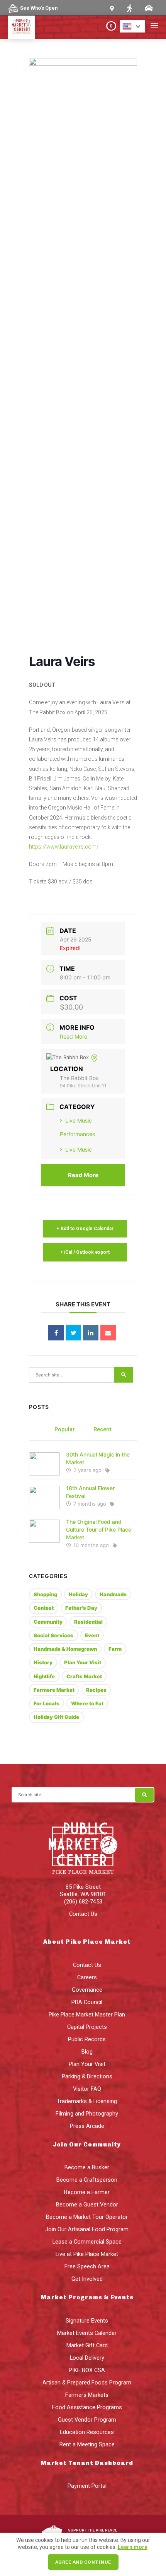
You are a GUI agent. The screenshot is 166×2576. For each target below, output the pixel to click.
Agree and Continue (83, 2562)
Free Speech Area (87, 2266)
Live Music (79, 1149)
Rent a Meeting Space (87, 2444)
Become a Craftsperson (87, 2180)
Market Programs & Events (87, 2297)
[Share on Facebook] (56, 1333)
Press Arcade (87, 2126)
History (43, 1662)
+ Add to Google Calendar (85, 1229)
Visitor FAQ (87, 2089)
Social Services (53, 1635)
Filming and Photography (87, 2114)
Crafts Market (84, 1676)
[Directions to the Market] (129, 8)
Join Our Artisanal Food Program (87, 2229)
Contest (44, 1608)
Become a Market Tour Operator (87, 2217)
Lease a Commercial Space (87, 2242)
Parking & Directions (87, 2076)
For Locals (47, 1703)
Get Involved (87, 2279)
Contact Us (83, 1914)
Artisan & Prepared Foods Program (87, 2383)
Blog (87, 2052)
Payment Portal (87, 2486)
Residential (88, 1622)
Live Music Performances (77, 1127)
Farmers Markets (87, 2395)
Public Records (87, 2039)
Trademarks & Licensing (87, 2101)
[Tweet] (73, 1333)
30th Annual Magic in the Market (98, 1458)
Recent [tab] (102, 1429)
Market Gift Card (87, 2345)
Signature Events (87, 2321)
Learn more (133, 2547)
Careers (87, 1977)
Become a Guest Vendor (87, 2205)
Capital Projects (87, 2027)
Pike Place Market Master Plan (87, 2015)
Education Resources (87, 2432)
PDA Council (87, 2002)
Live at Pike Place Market (87, 2254)
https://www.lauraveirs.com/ (64, 847)
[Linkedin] (91, 1333)
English (135, 26)
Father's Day (81, 1608)
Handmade (113, 1594)
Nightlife (44, 1676)
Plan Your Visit (83, 1662)
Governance (87, 1990)
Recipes (96, 1690)
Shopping (45, 1594)
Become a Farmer (87, 2192)
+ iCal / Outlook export (85, 1252)
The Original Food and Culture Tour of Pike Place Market (99, 1529)
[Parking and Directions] (112, 8)
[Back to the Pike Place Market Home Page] (21, 26)
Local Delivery (87, 2358)
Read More (74, 1036)
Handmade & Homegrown (65, 1649)
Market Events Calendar (87, 2333)
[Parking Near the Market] (148, 8)
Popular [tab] (65, 1429)
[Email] (108, 1333)
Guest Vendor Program (87, 2420)
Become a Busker (87, 2167)
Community (48, 1622)
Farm (115, 1649)
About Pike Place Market (87, 1942)
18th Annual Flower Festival (90, 1492)
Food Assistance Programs (87, 2407)
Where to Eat (87, 1703)
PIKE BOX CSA (87, 2370)
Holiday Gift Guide (56, 1717)
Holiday (78, 1594)
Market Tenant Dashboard (87, 2463)
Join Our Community (87, 2145)
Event (92, 1635)
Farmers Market (54, 1690)
